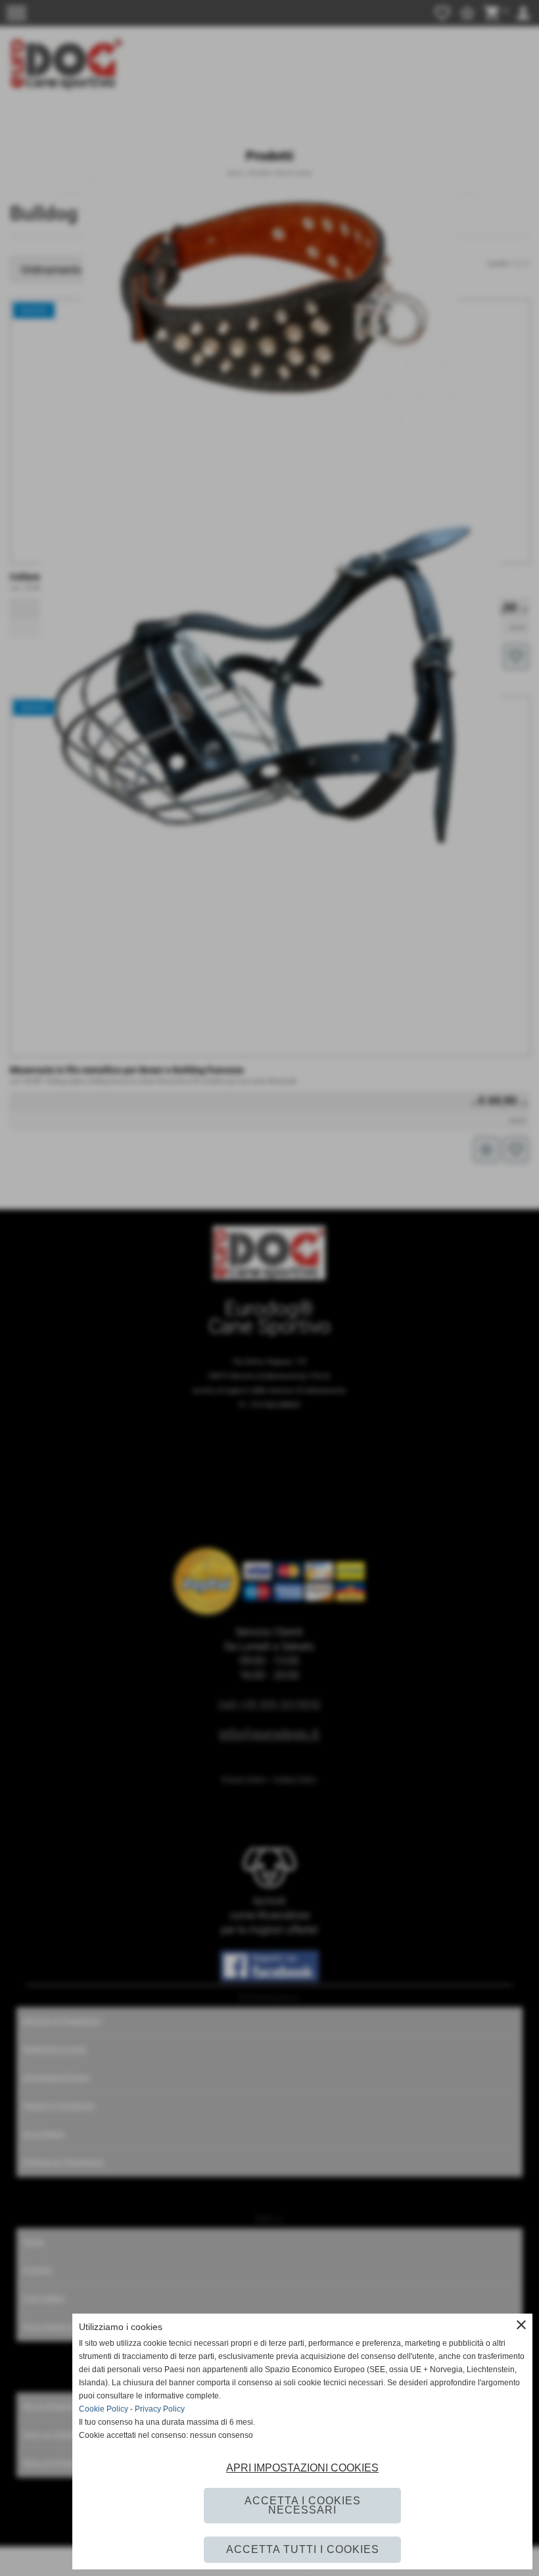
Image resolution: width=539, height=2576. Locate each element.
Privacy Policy (160, 2409)
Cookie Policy (104, 2409)
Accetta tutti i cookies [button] (303, 2549)
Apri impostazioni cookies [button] (302, 2468)
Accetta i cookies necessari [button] (303, 2505)
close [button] (521, 2325)
